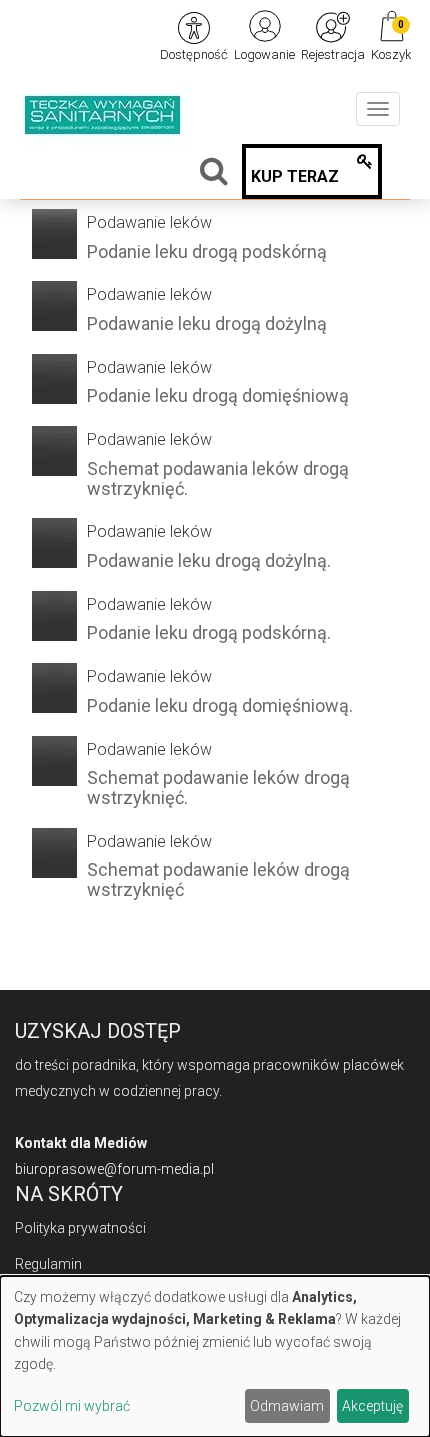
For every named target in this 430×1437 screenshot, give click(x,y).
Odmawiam (287, 1406)
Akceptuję (372, 1406)
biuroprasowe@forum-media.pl (114, 1169)
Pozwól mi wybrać (72, 1406)
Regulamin (48, 1264)
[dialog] (215, 1356)
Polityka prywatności (80, 1228)
